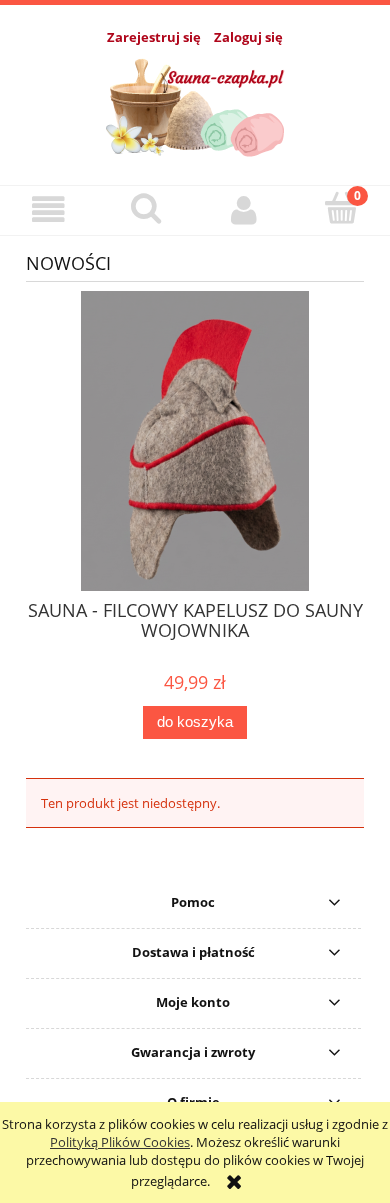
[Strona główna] (195, 104)
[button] (49, 209)
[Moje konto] (244, 209)
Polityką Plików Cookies (120, 1142)
